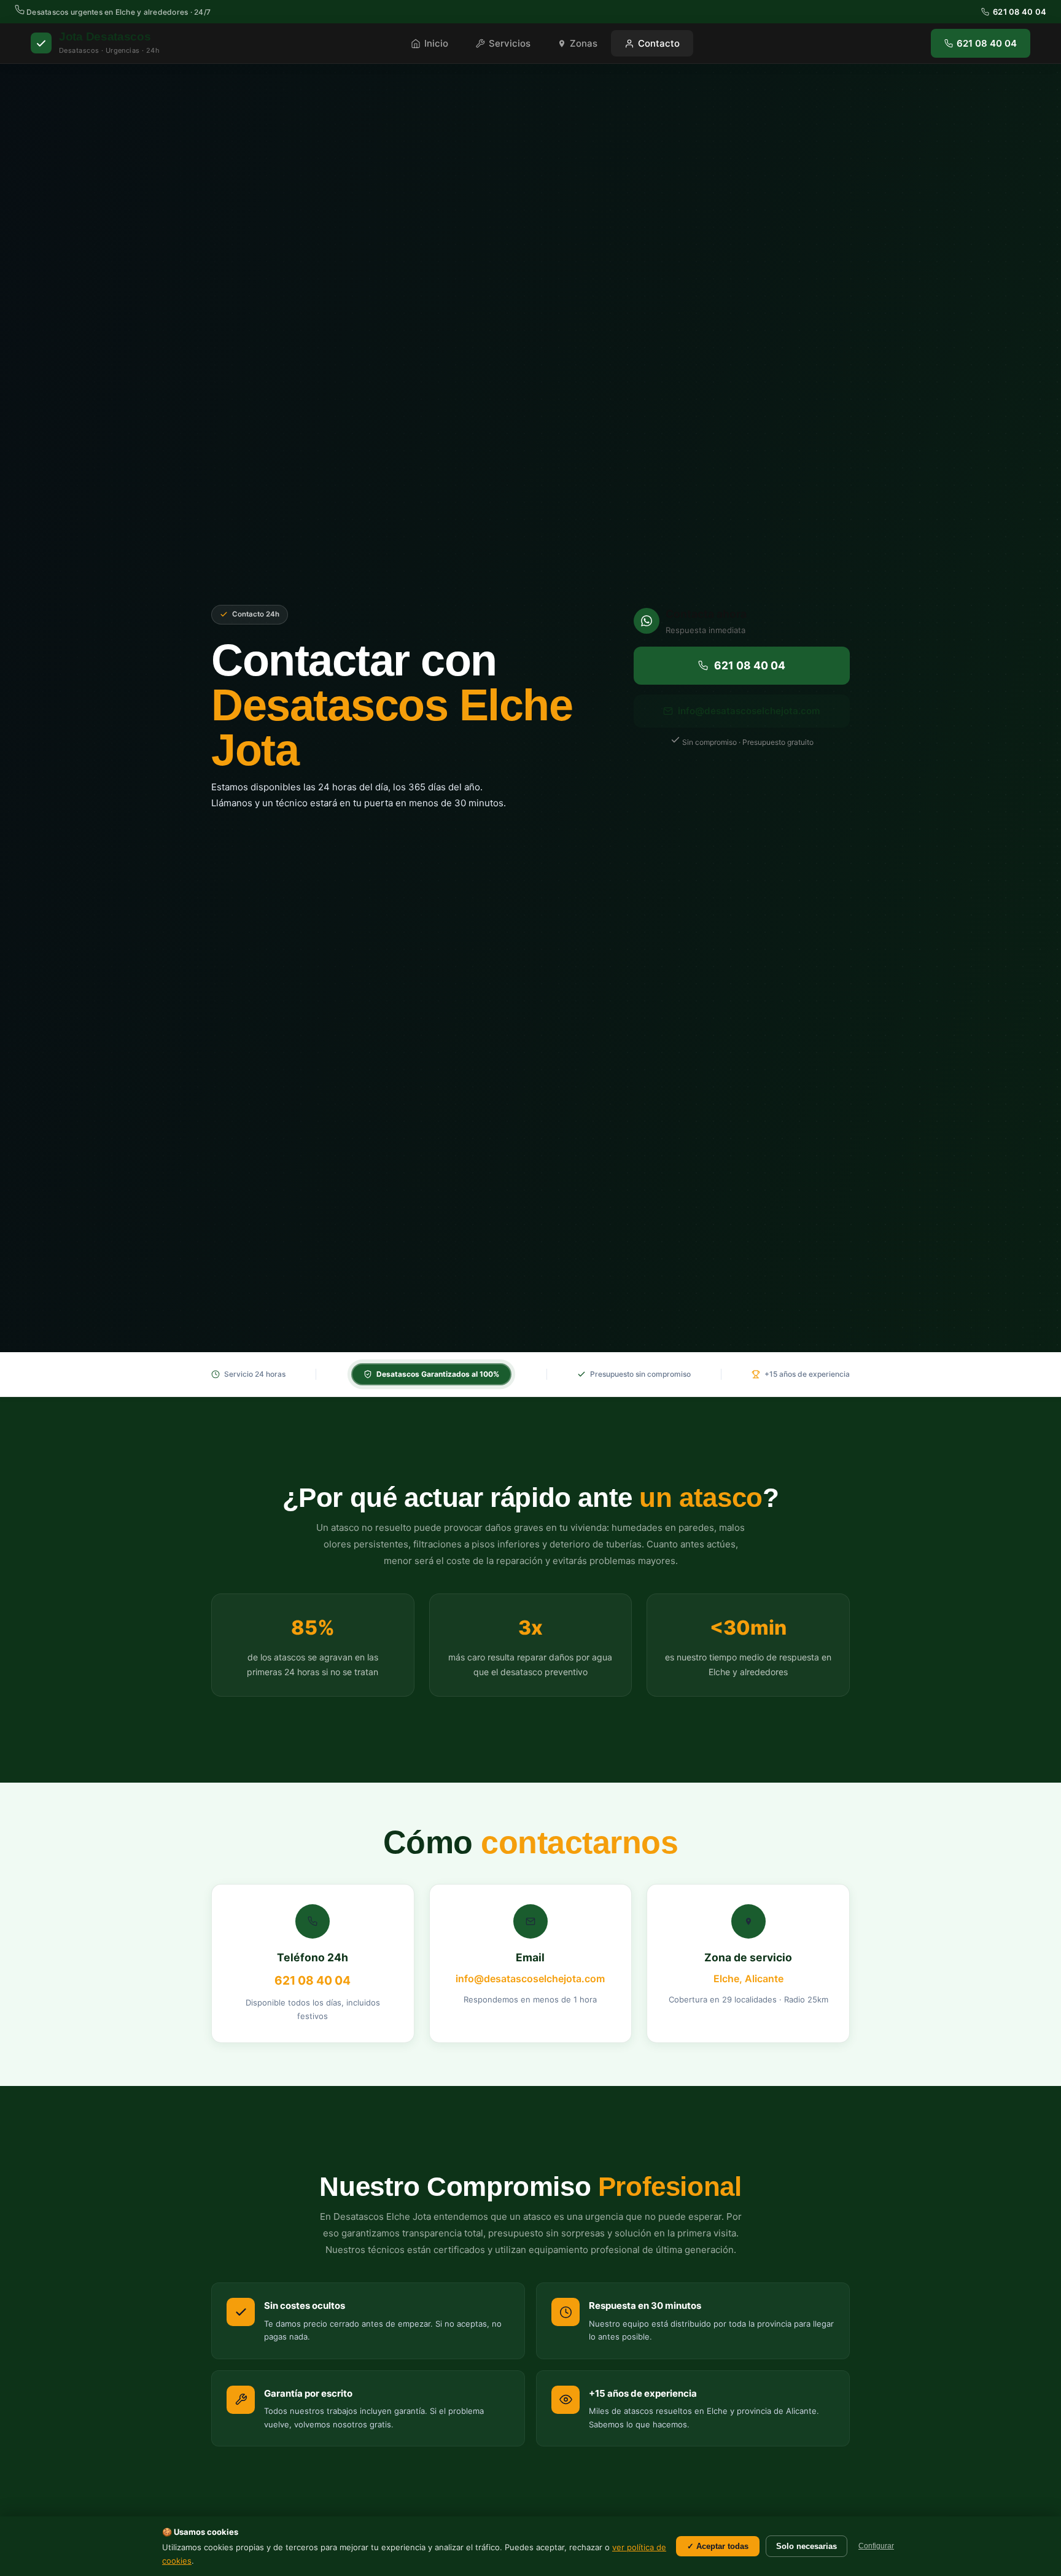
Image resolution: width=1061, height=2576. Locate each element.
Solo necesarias (806, 2546)
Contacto (659, 43)
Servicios (510, 43)
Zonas (584, 43)
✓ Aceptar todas (718, 2546)
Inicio (436, 43)
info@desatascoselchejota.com (749, 711)
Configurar (876, 2546)
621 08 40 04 (1020, 12)
